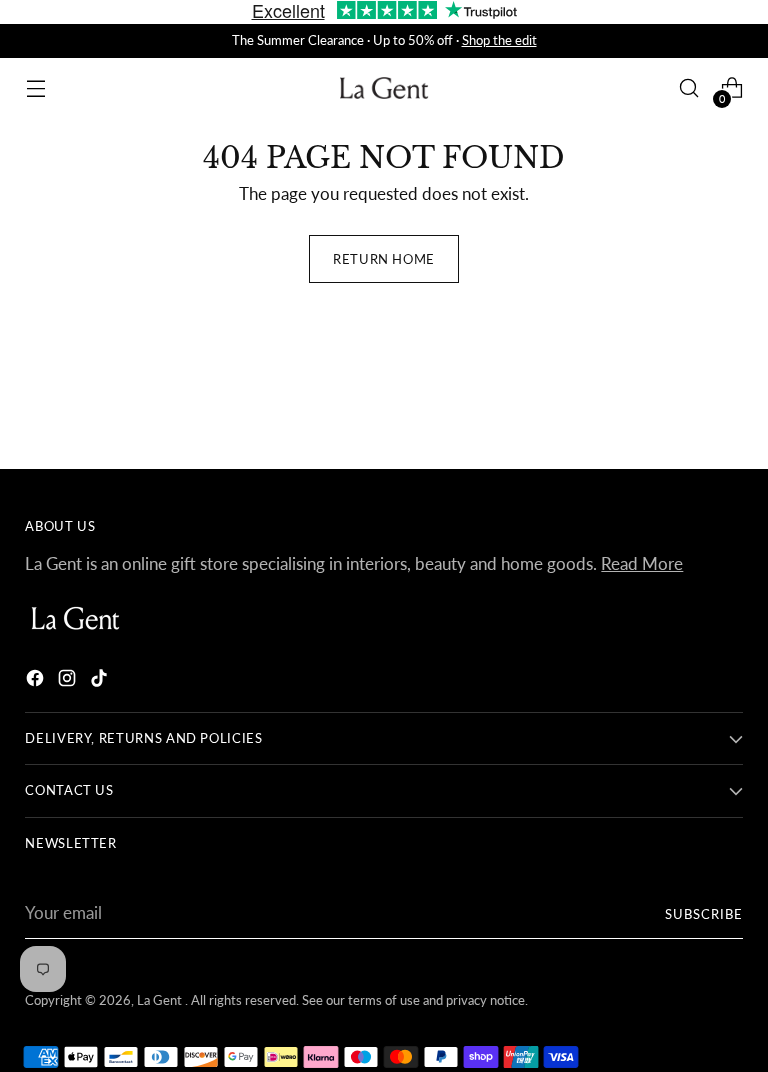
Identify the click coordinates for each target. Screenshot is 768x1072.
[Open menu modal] (35, 88)
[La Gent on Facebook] (37, 681)
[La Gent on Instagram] (69, 681)
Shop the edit (499, 40)
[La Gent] (384, 88)
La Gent (161, 1000)
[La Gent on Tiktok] (101, 681)
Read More (642, 564)
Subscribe (704, 914)
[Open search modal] (689, 88)
